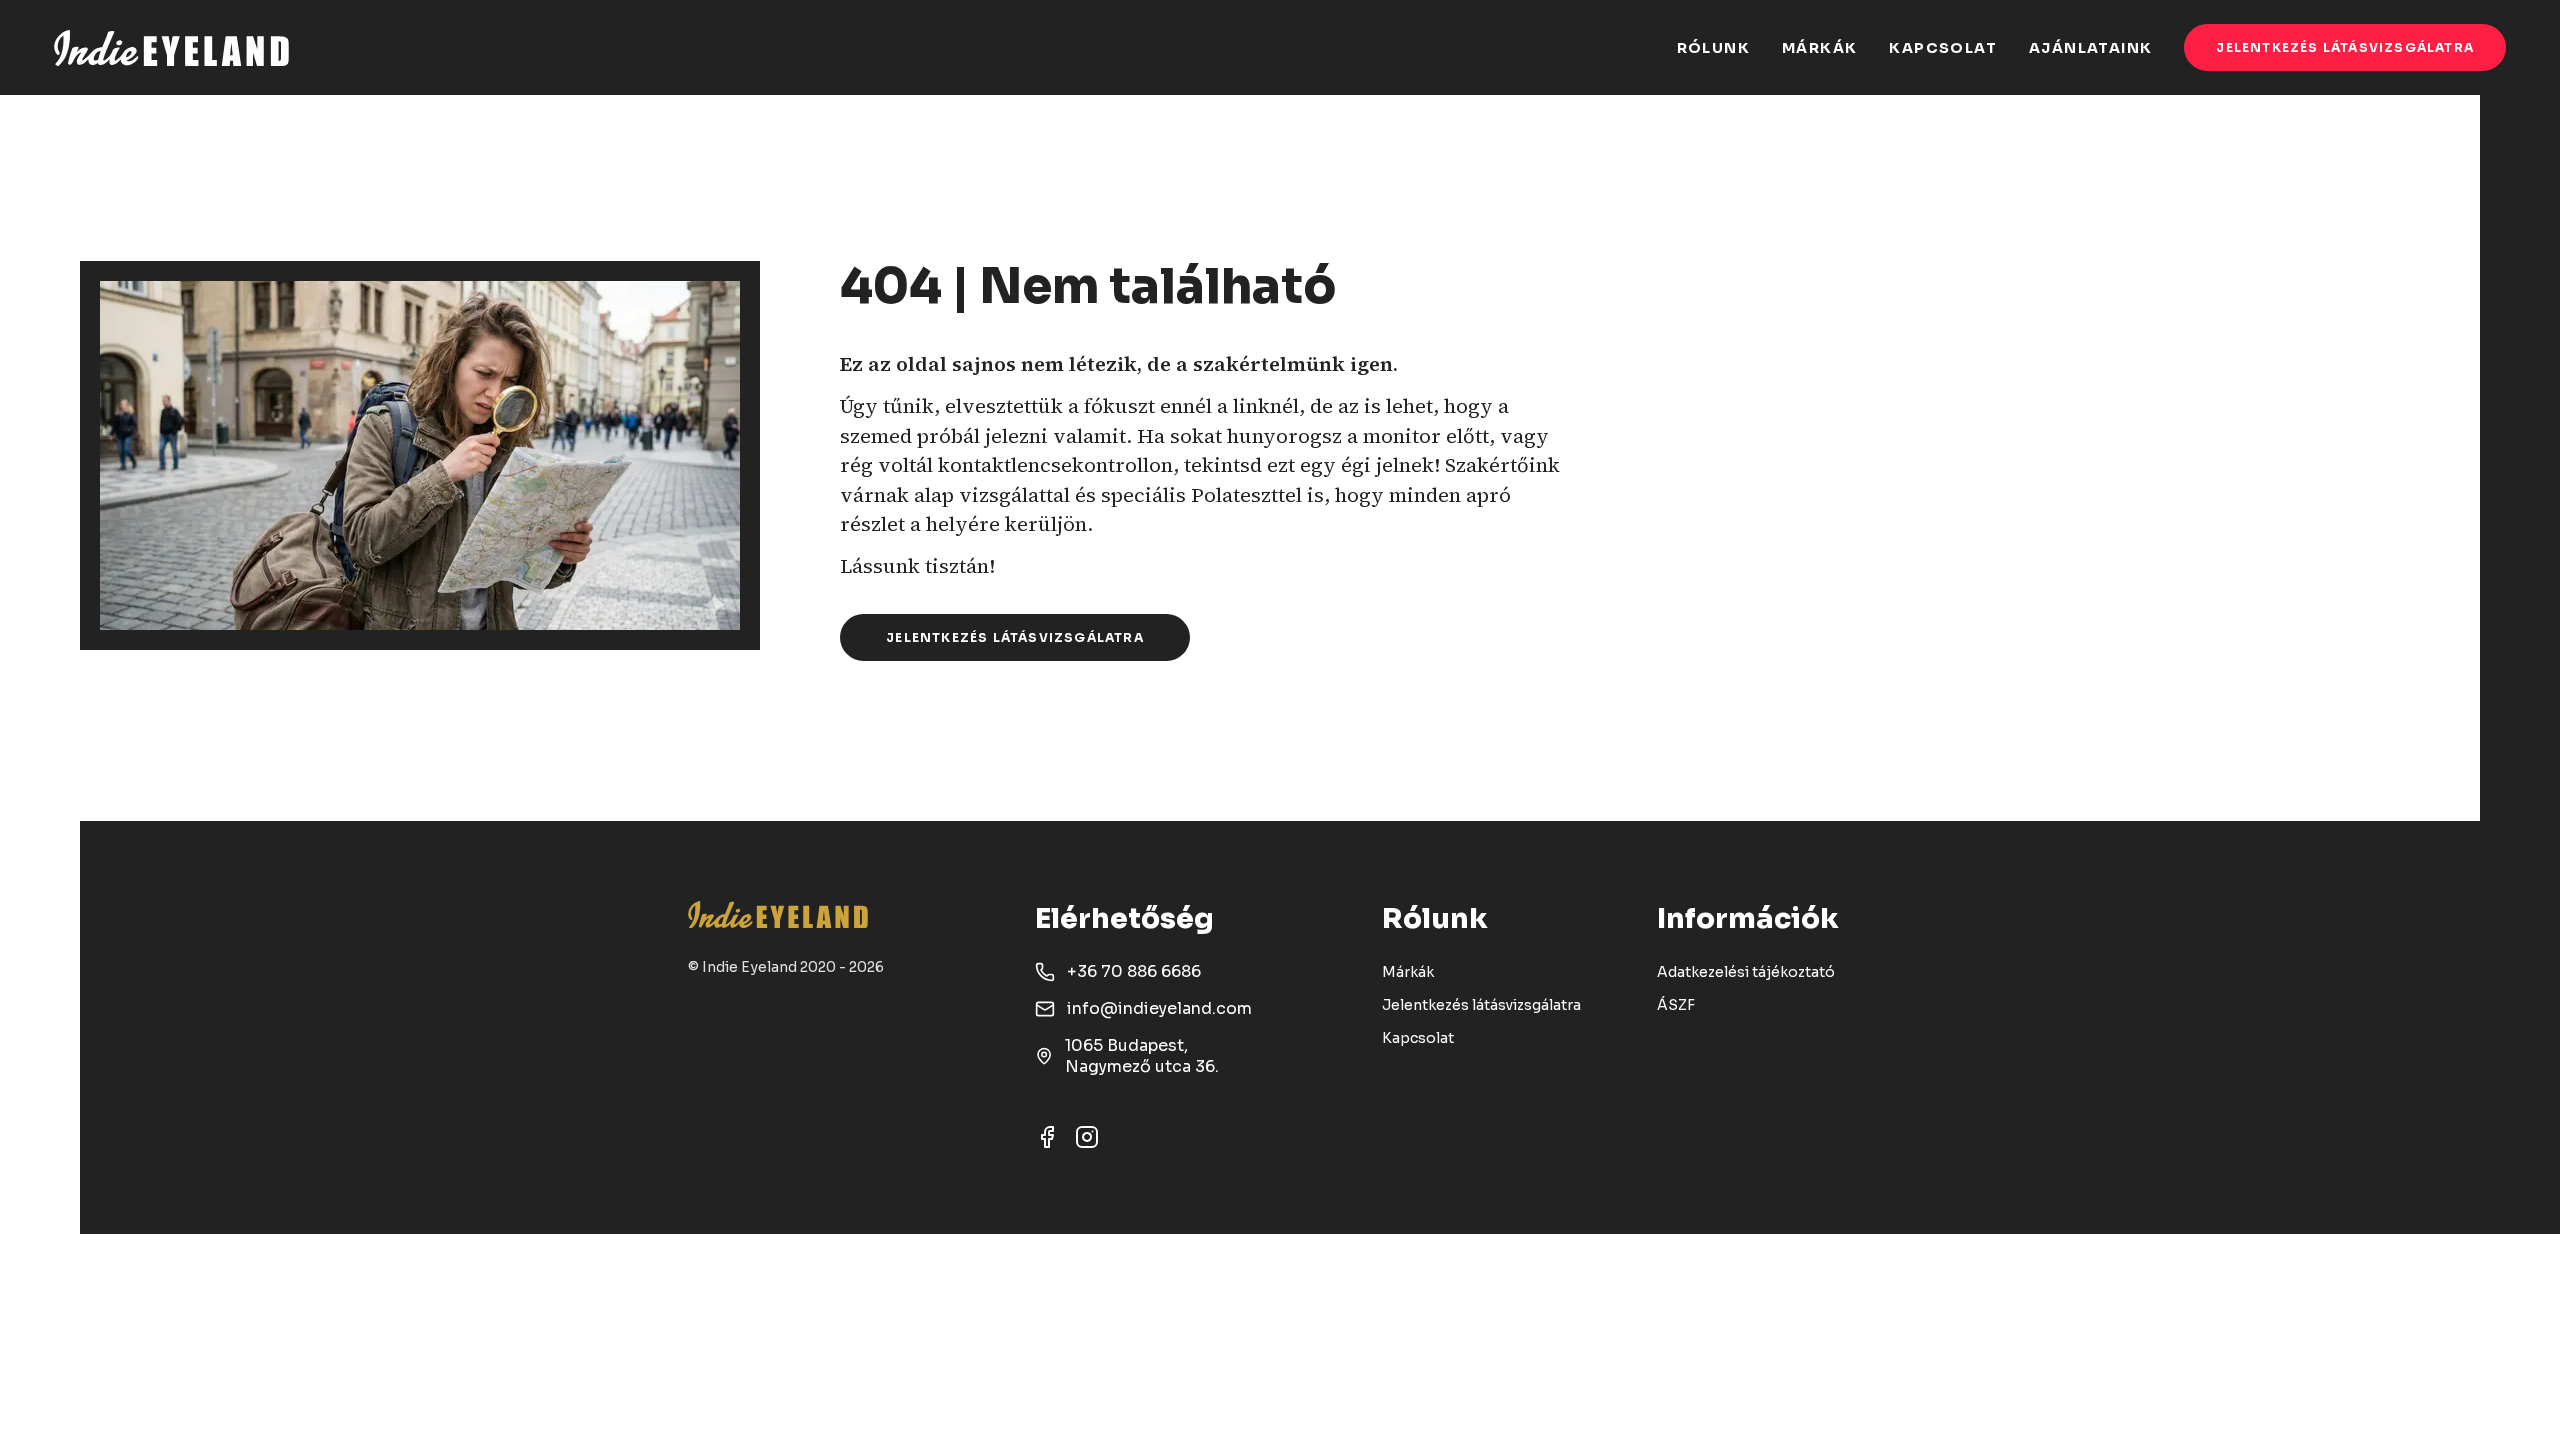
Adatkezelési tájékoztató (1746, 972)
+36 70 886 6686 (1134, 971)
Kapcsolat (1418, 1038)
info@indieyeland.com (1159, 1008)
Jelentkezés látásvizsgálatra (2345, 47)
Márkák (1408, 972)
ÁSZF (1676, 1005)
